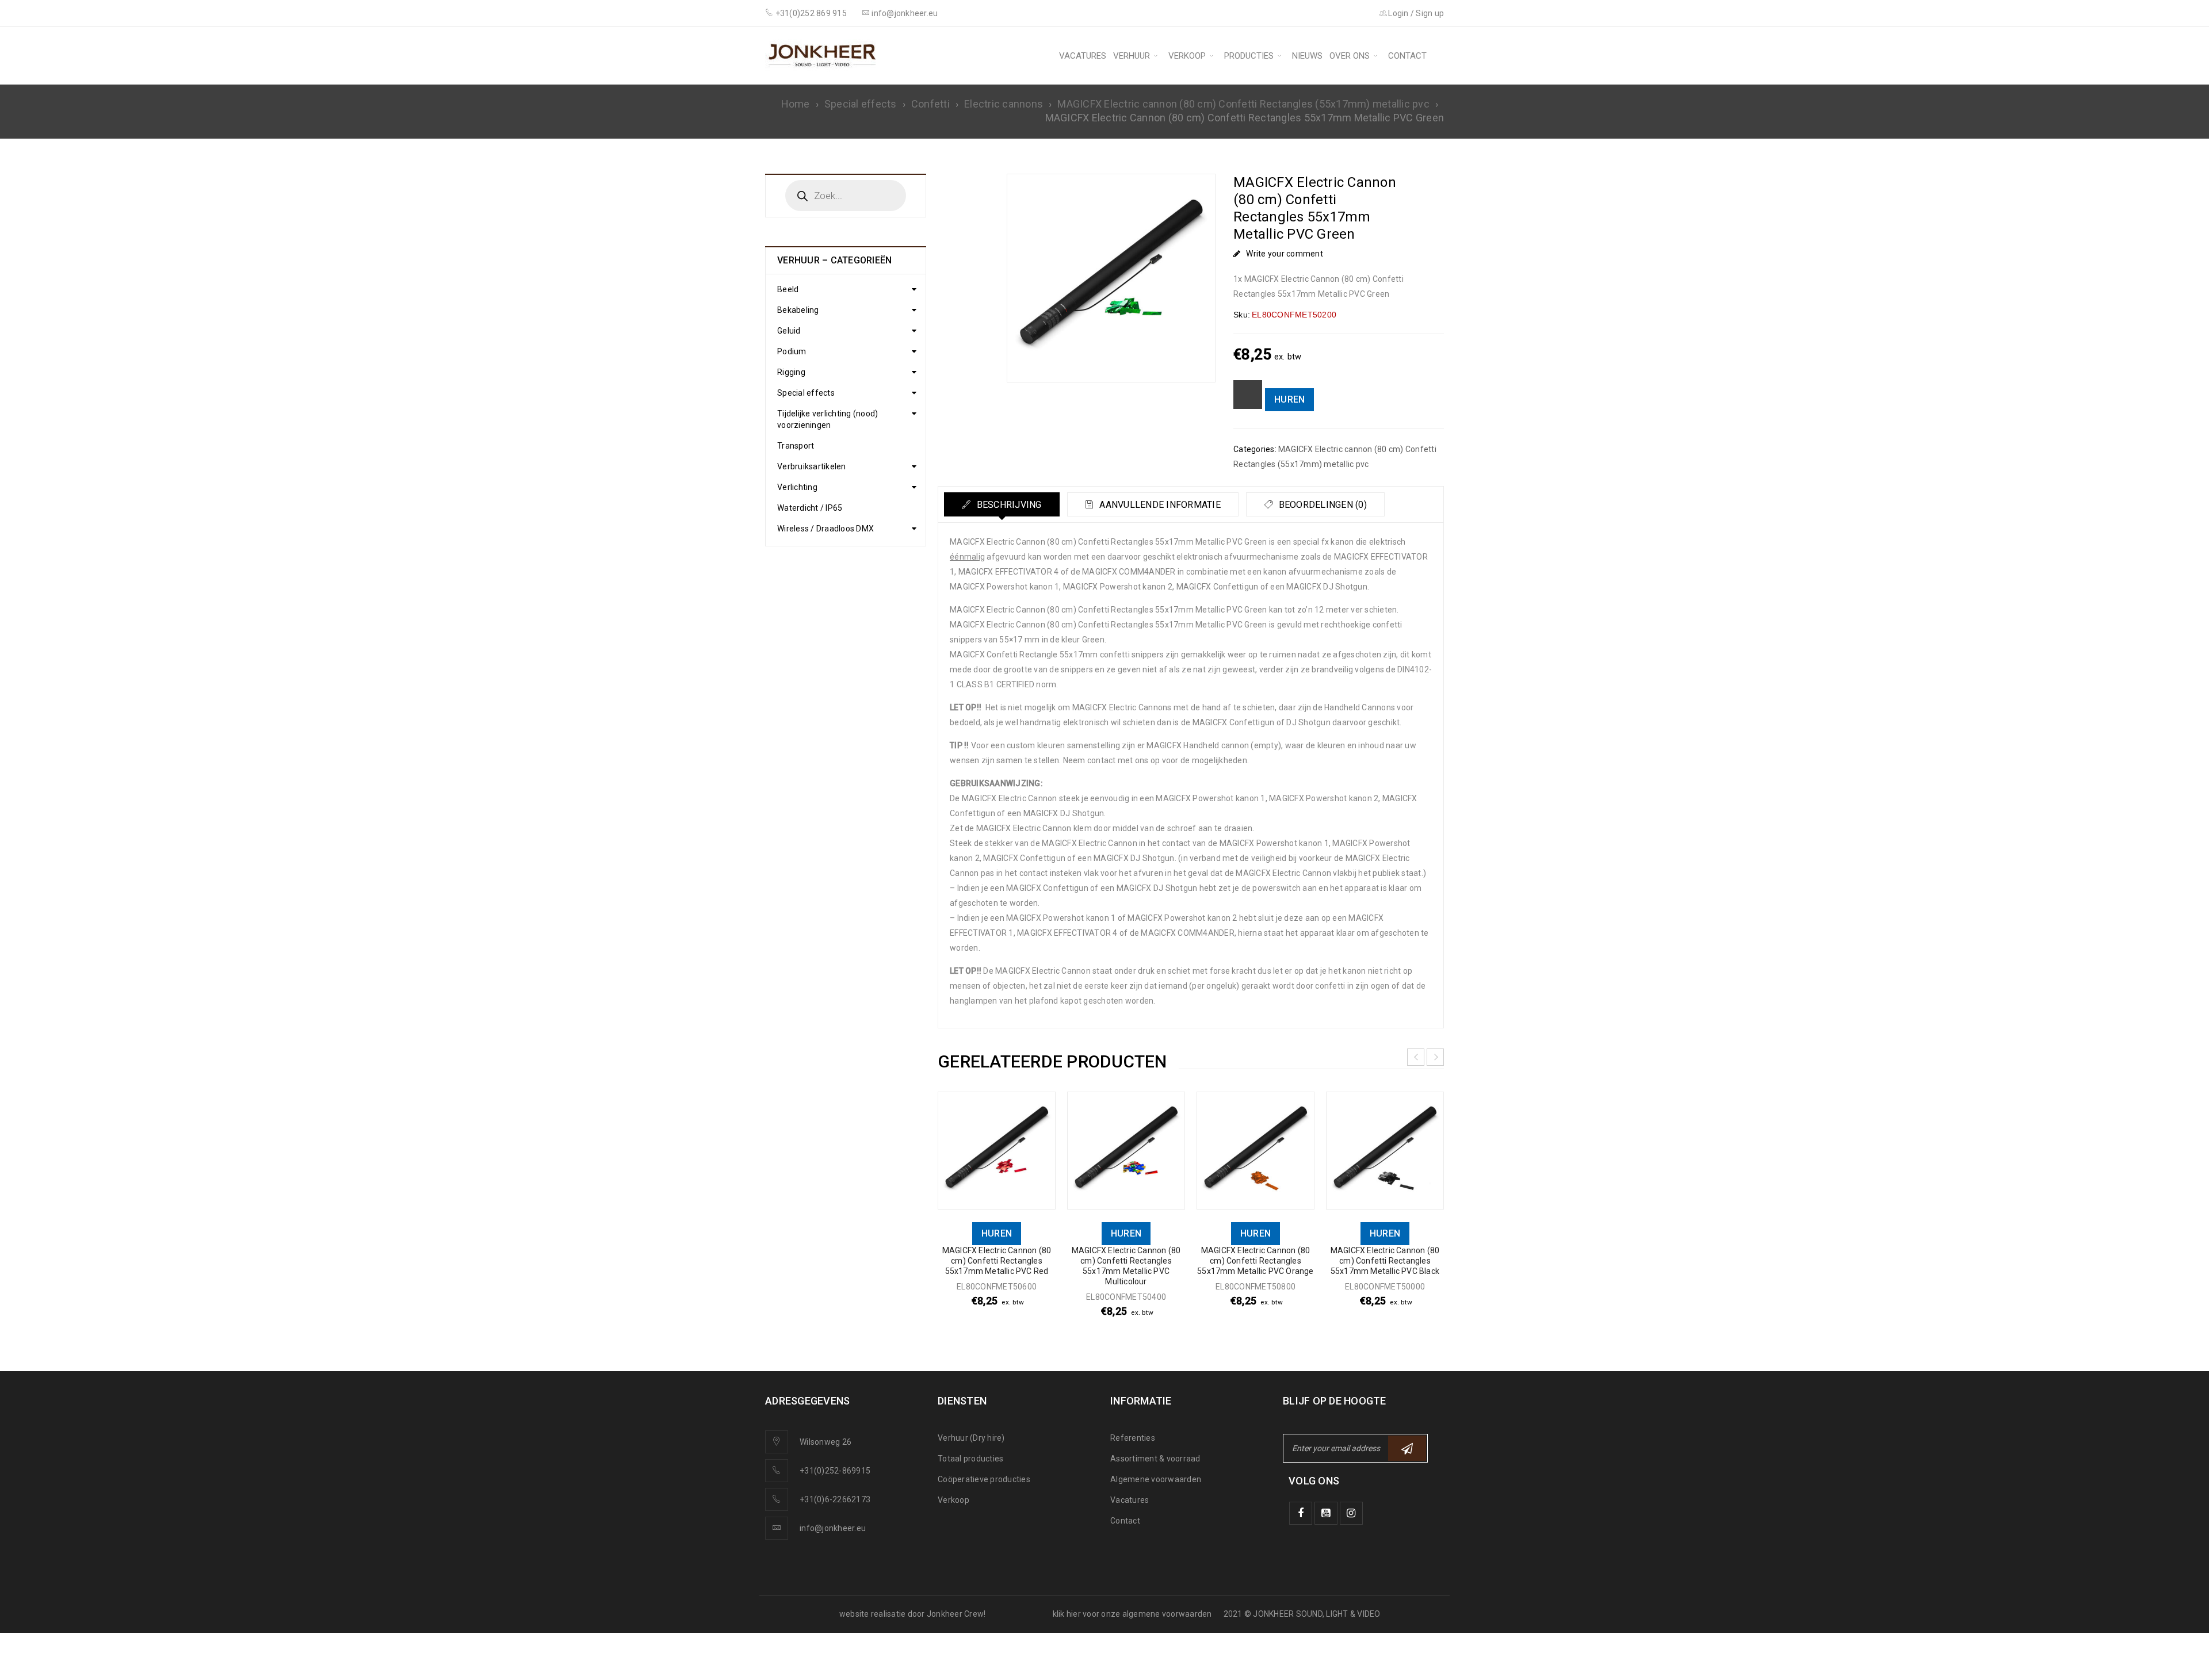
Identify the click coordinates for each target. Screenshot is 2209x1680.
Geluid (789, 331)
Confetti (930, 104)
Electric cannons (1004, 104)
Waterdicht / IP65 (810, 508)
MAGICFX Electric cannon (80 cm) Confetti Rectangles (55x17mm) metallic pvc (1243, 104)
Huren (1289, 399)
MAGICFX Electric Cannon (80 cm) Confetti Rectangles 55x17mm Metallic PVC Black (1385, 1261)
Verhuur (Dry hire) (971, 1438)
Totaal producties (970, 1459)
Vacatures (1130, 1500)
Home (796, 104)
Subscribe (1407, 1448)
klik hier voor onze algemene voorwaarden (1132, 1614)
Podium (792, 351)
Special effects (861, 104)
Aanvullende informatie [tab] (1159, 505)
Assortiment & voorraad (1155, 1459)
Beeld (788, 289)
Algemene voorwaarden (1156, 1479)
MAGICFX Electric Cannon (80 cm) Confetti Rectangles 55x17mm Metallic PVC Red (997, 1261)
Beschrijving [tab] (1008, 505)
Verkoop (953, 1500)
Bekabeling (798, 310)
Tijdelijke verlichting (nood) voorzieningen (828, 419)
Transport (796, 446)
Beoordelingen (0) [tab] (1321, 505)
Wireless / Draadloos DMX (825, 529)
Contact (1125, 1521)
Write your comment (1285, 254)
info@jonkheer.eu (833, 1528)
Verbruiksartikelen (812, 466)
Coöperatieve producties (984, 1479)
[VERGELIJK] (1248, 395)
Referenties (1133, 1438)
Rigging (791, 372)
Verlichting (797, 487)
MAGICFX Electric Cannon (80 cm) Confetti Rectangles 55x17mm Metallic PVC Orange (1255, 1261)
